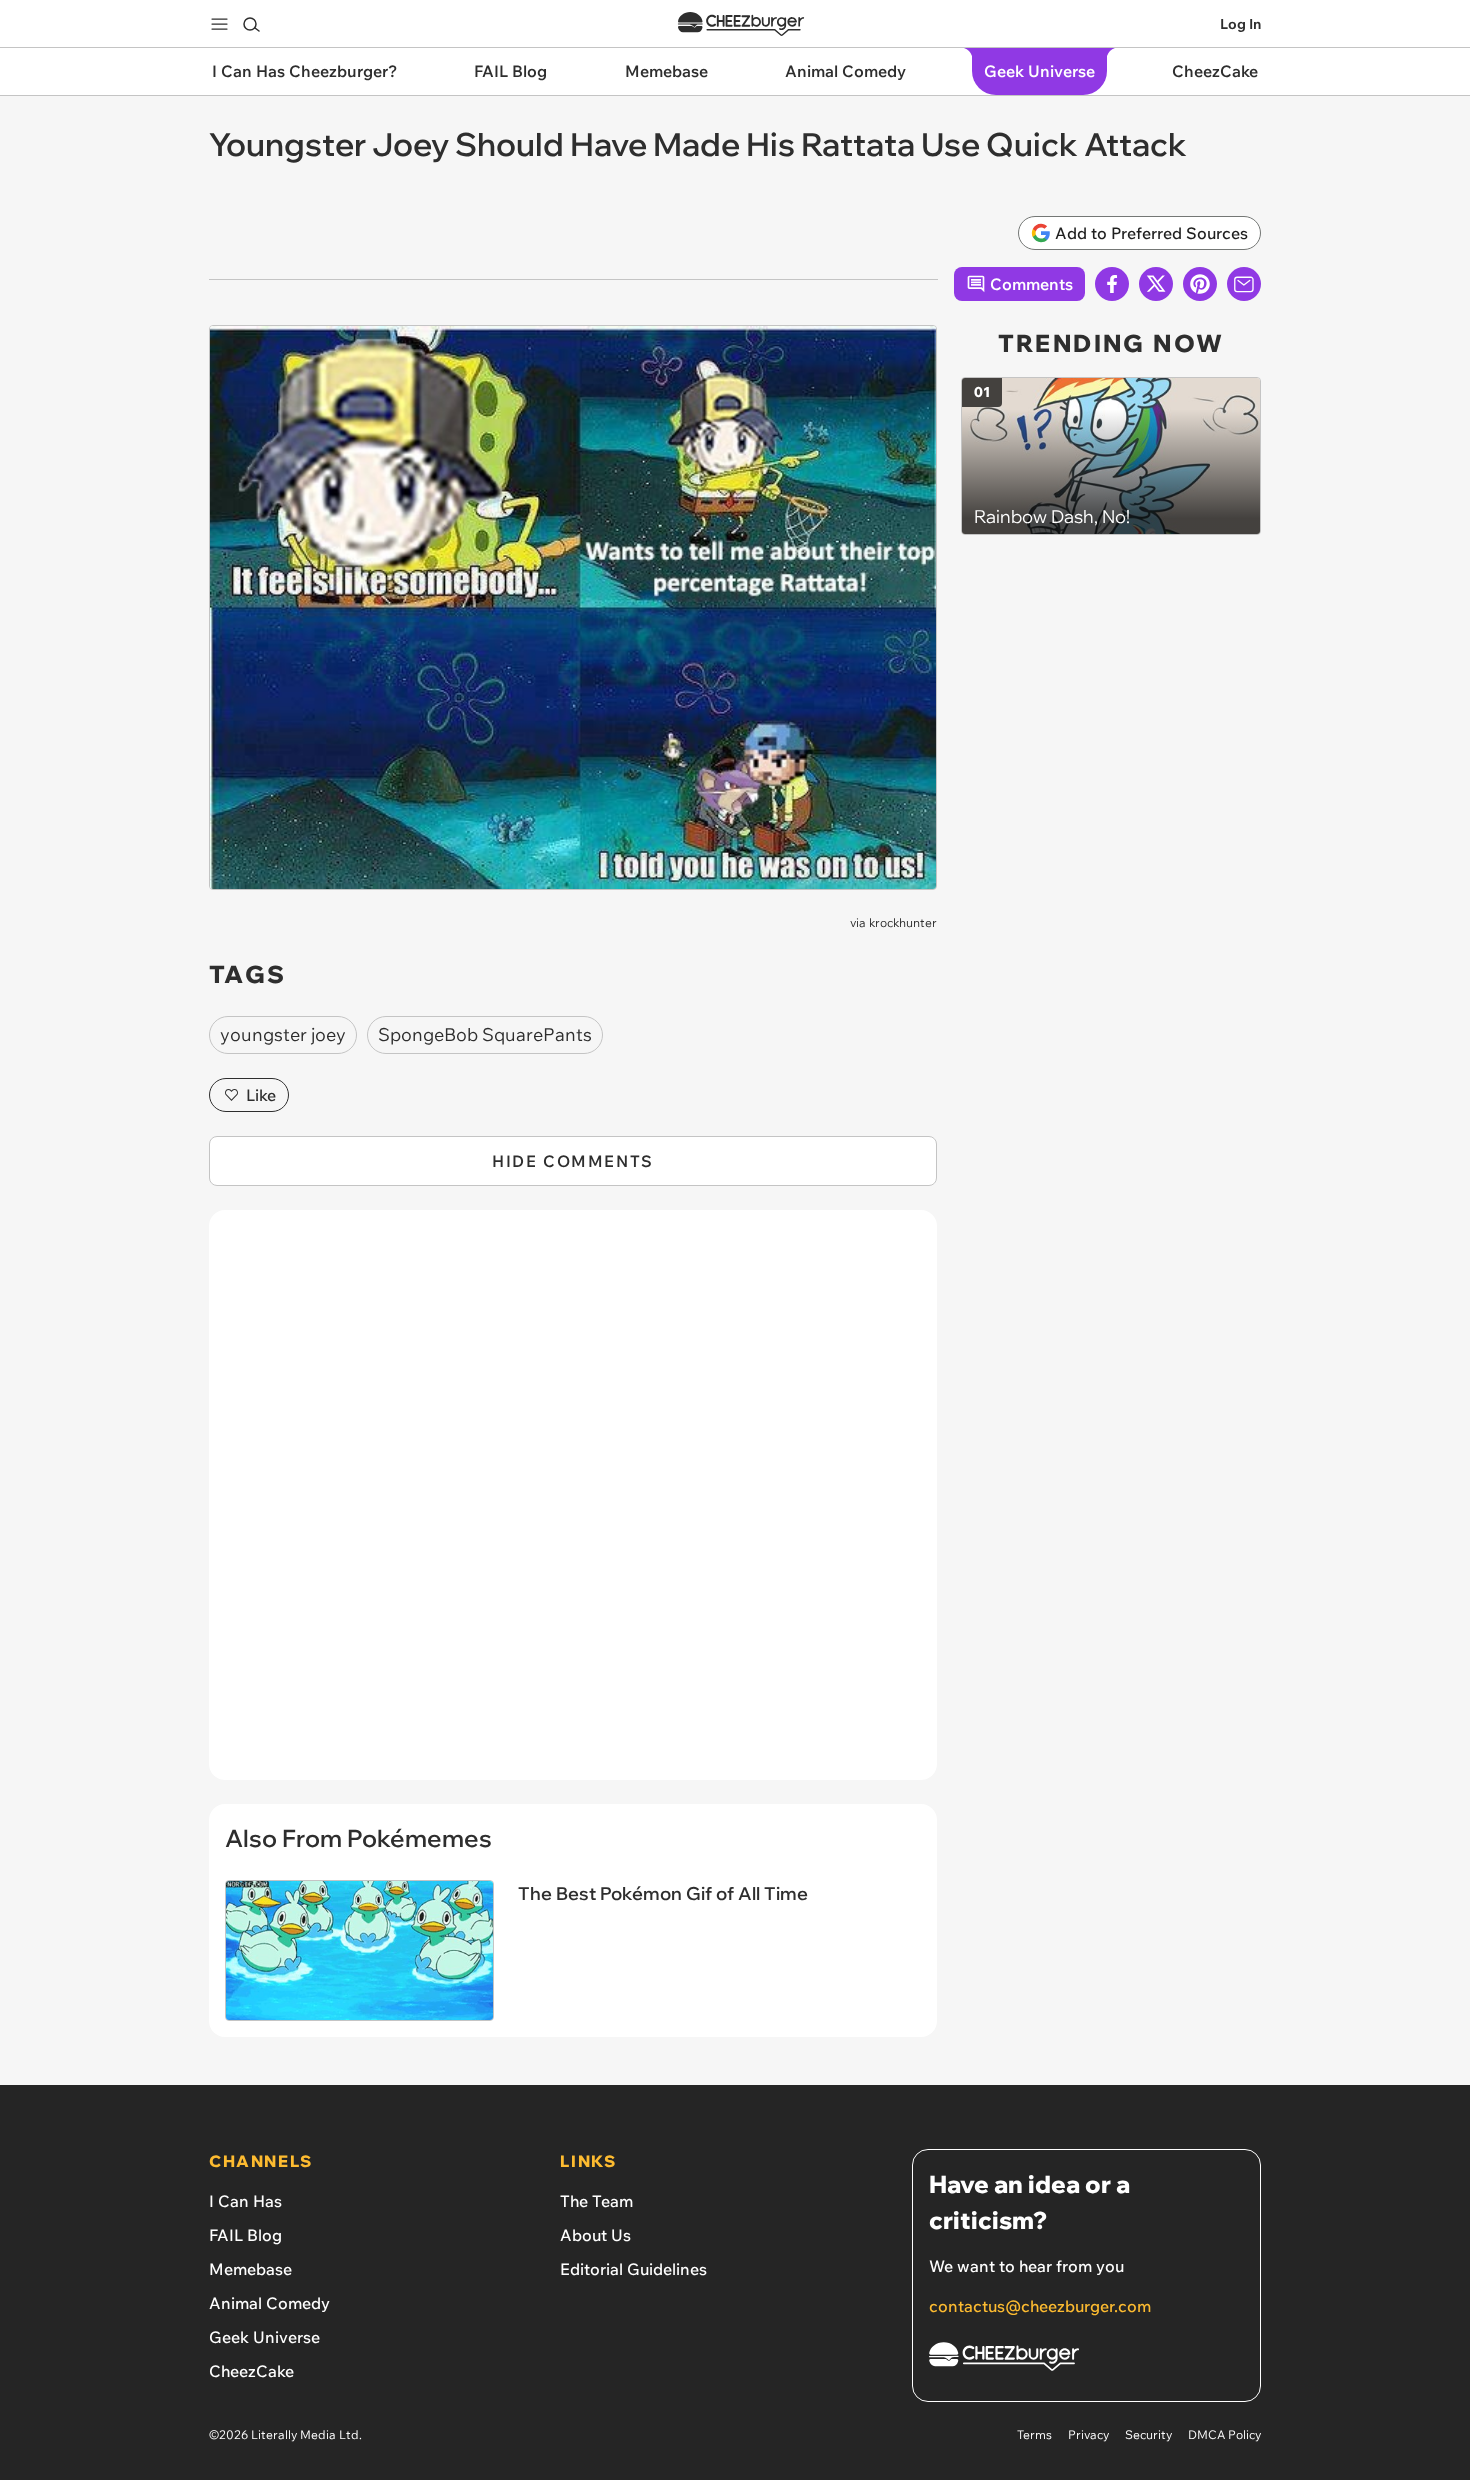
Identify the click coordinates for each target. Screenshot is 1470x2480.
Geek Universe (264, 2337)
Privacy (1088, 2434)
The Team (596, 2201)
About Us (595, 2235)
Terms (1034, 2434)
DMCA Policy (1224, 2434)
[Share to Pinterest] (1200, 284)
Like (261, 1095)
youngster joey (283, 1034)
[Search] (251, 24)
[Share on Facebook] (1112, 284)
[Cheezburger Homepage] (741, 24)
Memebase (250, 2269)
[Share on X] (1156, 284)
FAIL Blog (245, 2235)
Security (1148, 2434)
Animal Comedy (269, 2303)
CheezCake (251, 2371)
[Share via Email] (1244, 284)
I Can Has (245, 2201)
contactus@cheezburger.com (1040, 2306)
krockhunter (903, 922)
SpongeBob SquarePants (485, 1034)
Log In (1240, 24)
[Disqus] (573, 1506)
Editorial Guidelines (633, 2269)
